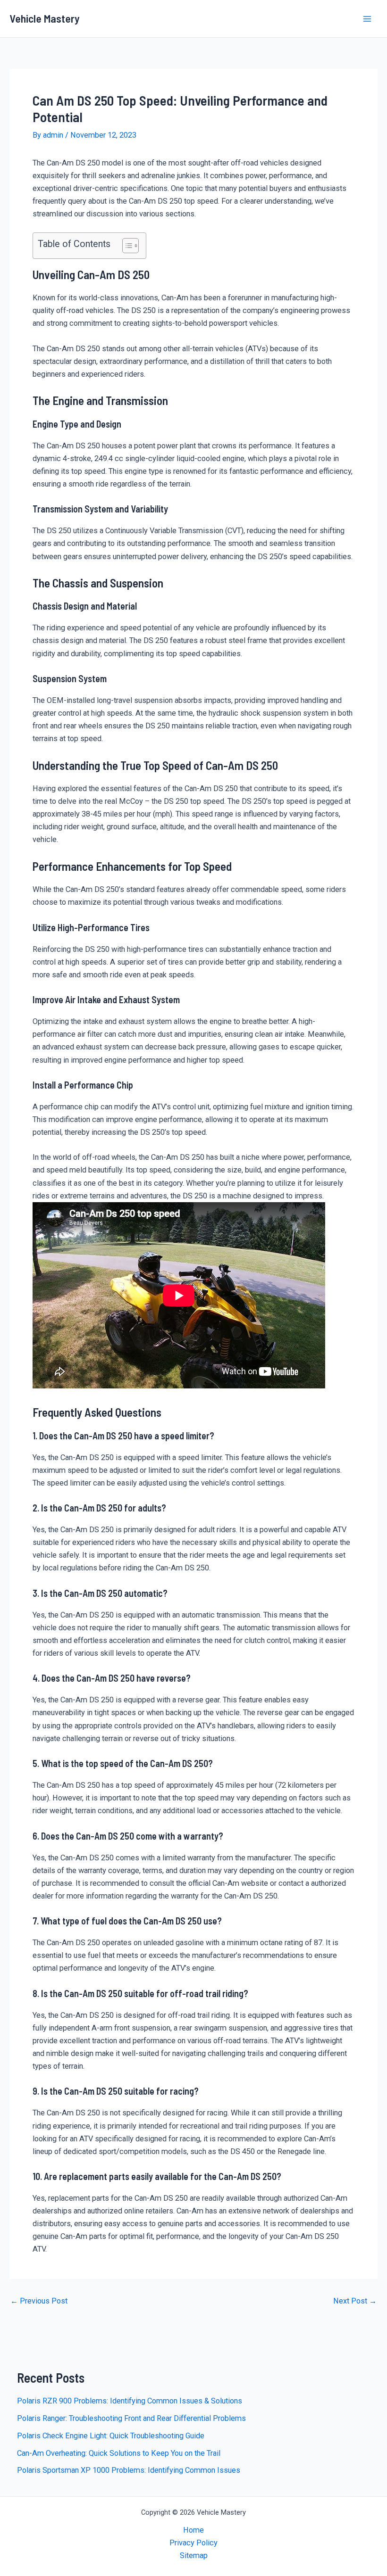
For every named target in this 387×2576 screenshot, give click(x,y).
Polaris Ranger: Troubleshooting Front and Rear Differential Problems (131, 2418)
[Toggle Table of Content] (126, 246)
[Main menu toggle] (367, 19)
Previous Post (39, 2301)
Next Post (355, 2301)
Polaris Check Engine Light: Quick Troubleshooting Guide (111, 2436)
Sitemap (194, 2555)
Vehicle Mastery (45, 18)
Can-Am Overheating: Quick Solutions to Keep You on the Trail (119, 2453)
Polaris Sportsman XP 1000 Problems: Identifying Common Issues (129, 2470)
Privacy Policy (193, 2543)
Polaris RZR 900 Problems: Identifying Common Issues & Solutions (130, 2401)
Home (193, 2530)
